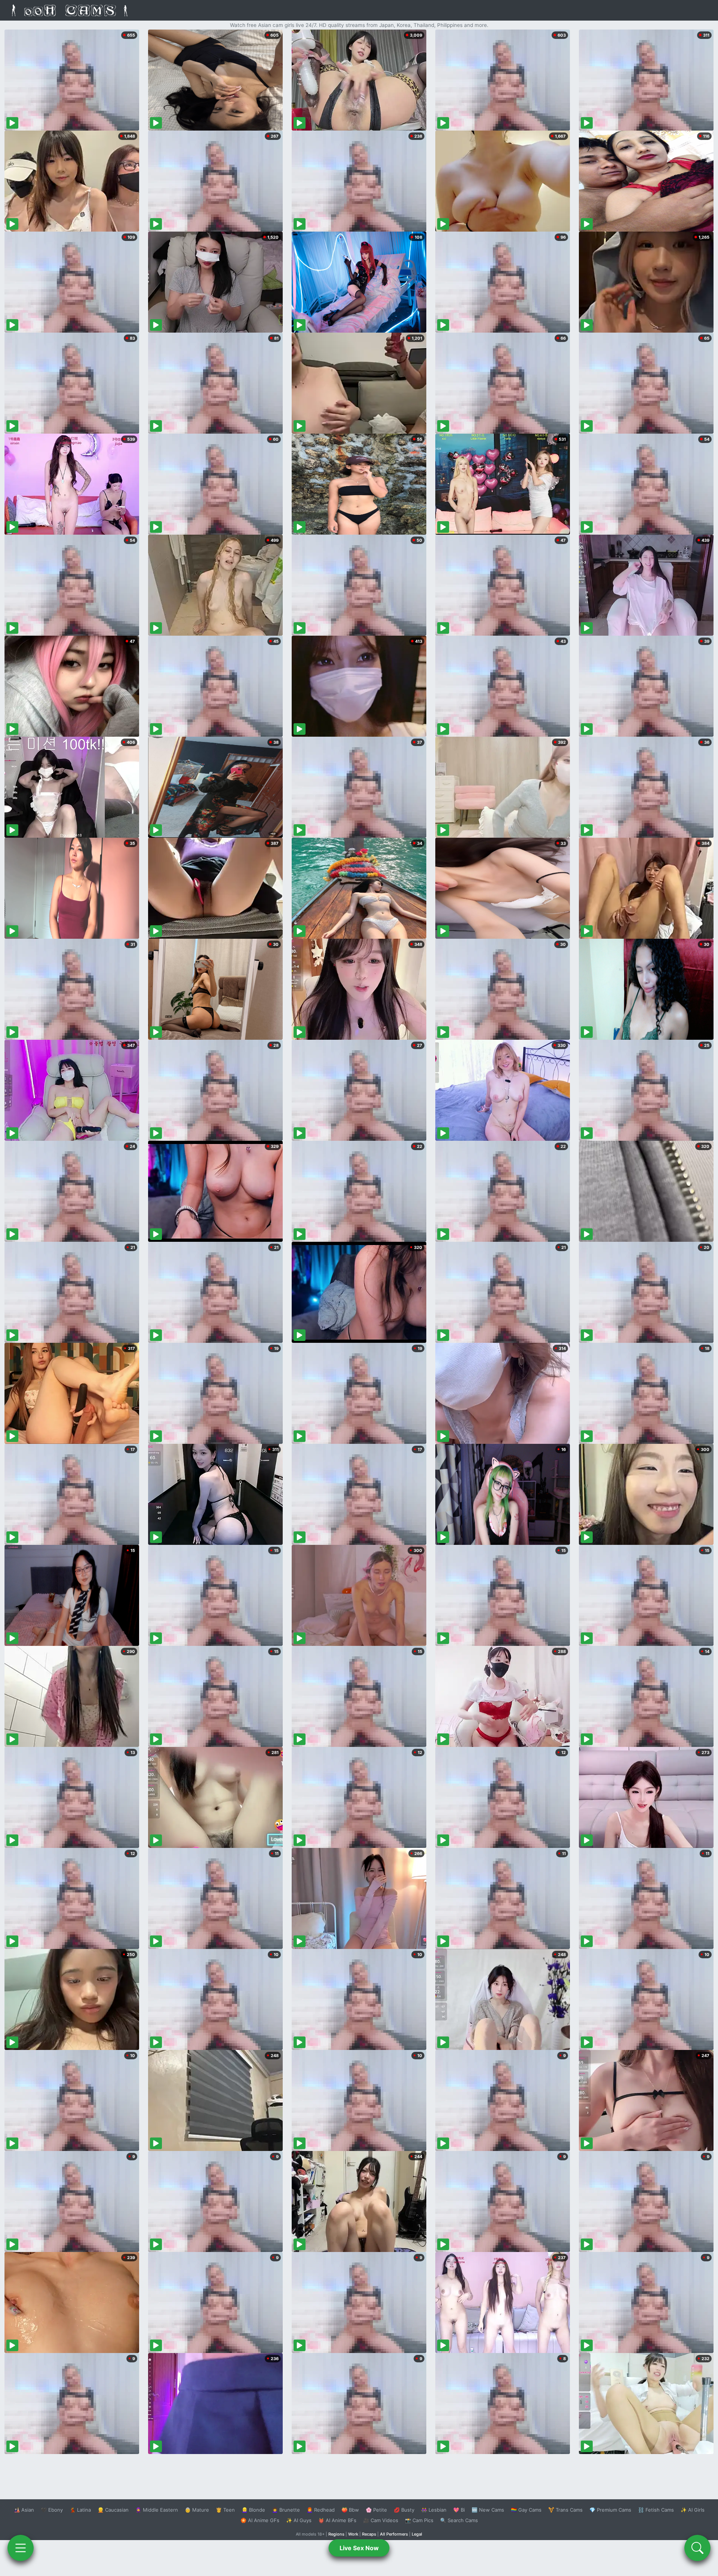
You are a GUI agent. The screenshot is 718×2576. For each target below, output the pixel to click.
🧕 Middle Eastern (157, 2510)
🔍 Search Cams (459, 2520)
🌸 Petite (376, 2510)
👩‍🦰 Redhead (321, 2510)
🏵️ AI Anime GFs (260, 2520)
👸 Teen (225, 2510)
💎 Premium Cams (610, 2510)
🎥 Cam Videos (381, 2520)
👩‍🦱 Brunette (286, 2510)
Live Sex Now (359, 2548)
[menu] (21, 2548)
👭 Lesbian (434, 2510)
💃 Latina (80, 2510)
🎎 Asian (24, 2510)
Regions (336, 2534)
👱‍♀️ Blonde (253, 2510)
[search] (697, 2548)
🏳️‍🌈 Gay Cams (526, 2510)
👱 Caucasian (113, 2510)
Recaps (369, 2534)
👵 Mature (197, 2510)
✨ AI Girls (693, 2510)
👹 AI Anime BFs (337, 2520)
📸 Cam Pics (419, 2520)
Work (353, 2534)
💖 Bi (459, 2510)
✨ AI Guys (299, 2520)
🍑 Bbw (350, 2510)
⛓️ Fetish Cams (656, 2510)
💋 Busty (404, 2510)
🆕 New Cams (488, 2510)
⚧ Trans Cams (565, 2510)
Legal (417, 2534)
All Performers (394, 2534)
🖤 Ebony (52, 2510)
